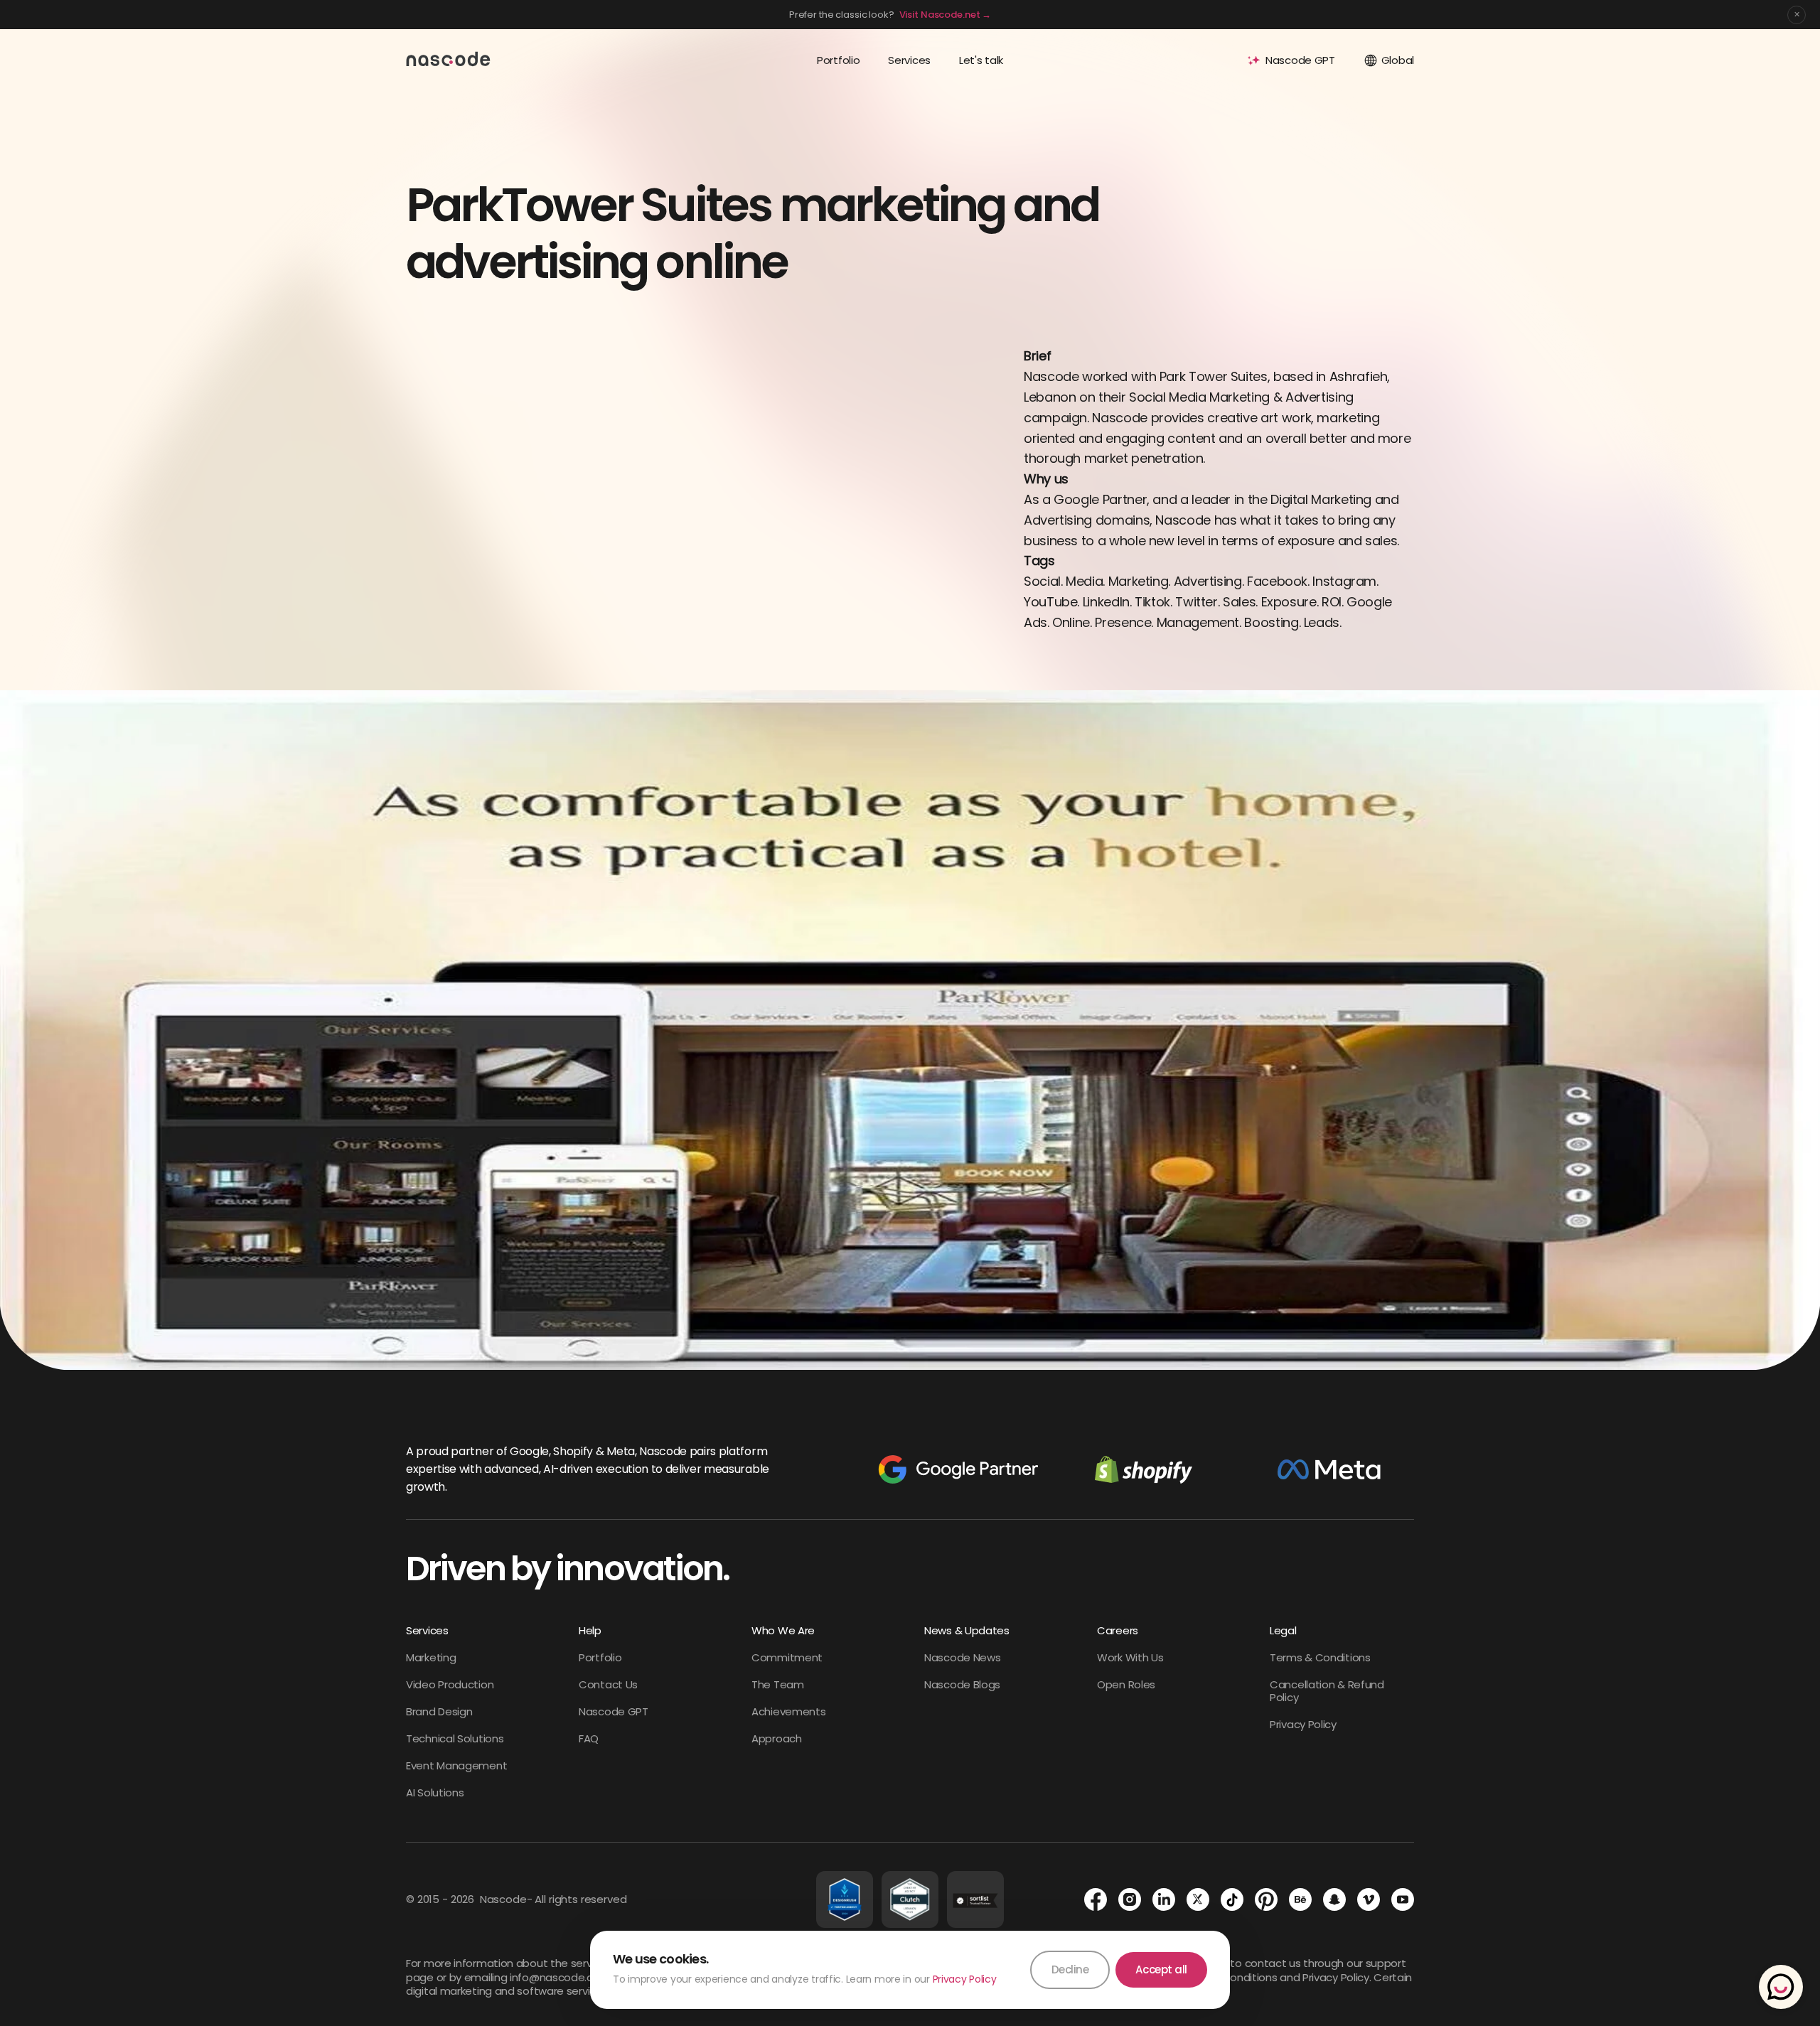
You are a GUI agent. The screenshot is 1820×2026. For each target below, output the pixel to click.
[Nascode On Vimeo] (1369, 1899)
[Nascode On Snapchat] (1334, 1899)
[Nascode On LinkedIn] (1164, 1899)
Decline (1070, 1969)
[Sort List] (975, 1899)
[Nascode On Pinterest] (1266, 1899)
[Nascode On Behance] (1300, 1899)
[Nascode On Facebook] (1096, 1899)
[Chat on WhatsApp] (1781, 1987)
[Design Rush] (845, 1899)
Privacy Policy (965, 1979)
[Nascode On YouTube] (1403, 1899)
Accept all (1161, 1969)
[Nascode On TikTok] (1232, 1899)
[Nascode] (449, 58)
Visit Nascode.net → (946, 15)
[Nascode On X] (1198, 1899)
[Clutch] (910, 1899)
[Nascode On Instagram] (1130, 1899)
